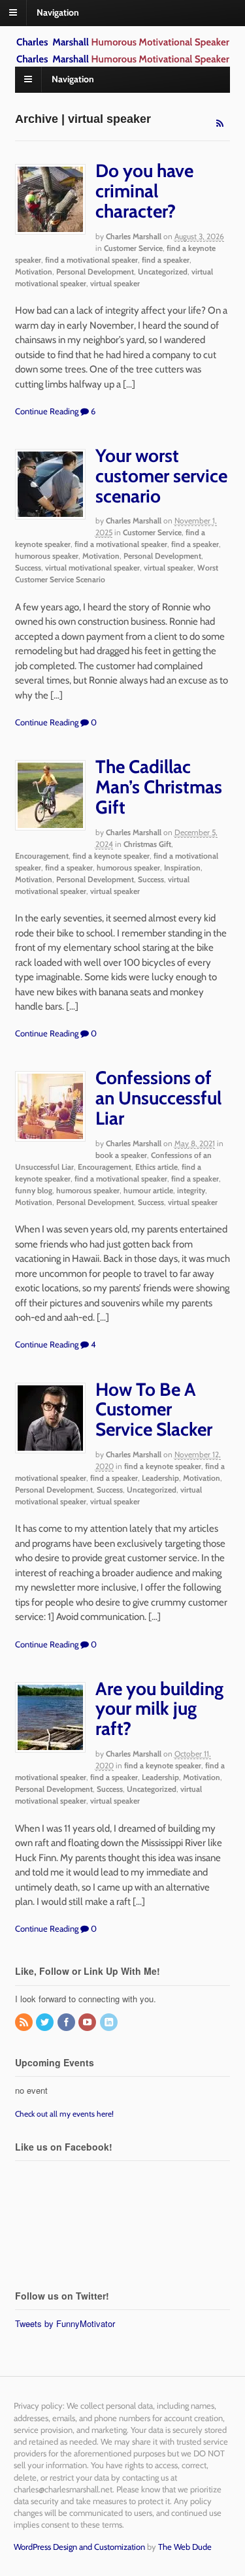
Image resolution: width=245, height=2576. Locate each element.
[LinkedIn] (110, 2023)
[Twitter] (46, 2023)
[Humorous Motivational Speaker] (123, 42)
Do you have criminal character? (144, 191)
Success (28, 568)
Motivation (34, 272)
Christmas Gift (147, 844)
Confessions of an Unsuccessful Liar (158, 1098)
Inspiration (182, 867)
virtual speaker (115, 283)
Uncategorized (163, 272)
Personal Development (95, 272)
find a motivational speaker (91, 260)
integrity (191, 1190)
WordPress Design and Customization (79, 2547)
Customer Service (133, 248)
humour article (148, 1190)
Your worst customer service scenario (161, 476)
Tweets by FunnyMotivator (65, 2323)
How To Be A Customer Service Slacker (154, 1410)
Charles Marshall (134, 236)
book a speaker (121, 1155)
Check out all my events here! (64, 2114)
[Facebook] (67, 2023)
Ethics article (156, 1167)
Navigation (58, 12)
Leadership (160, 1478)
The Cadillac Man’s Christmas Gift (159, 787)
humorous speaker (47, 556)
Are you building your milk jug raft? (159, 1709)
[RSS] (25, 2023)
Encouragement (42, 856)
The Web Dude (185, 2547)
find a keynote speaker (111, 856)
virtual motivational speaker (92, 568)
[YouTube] (88, 2023)
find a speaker (166, 260)
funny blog (34, 1190)
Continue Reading (47, 411)
